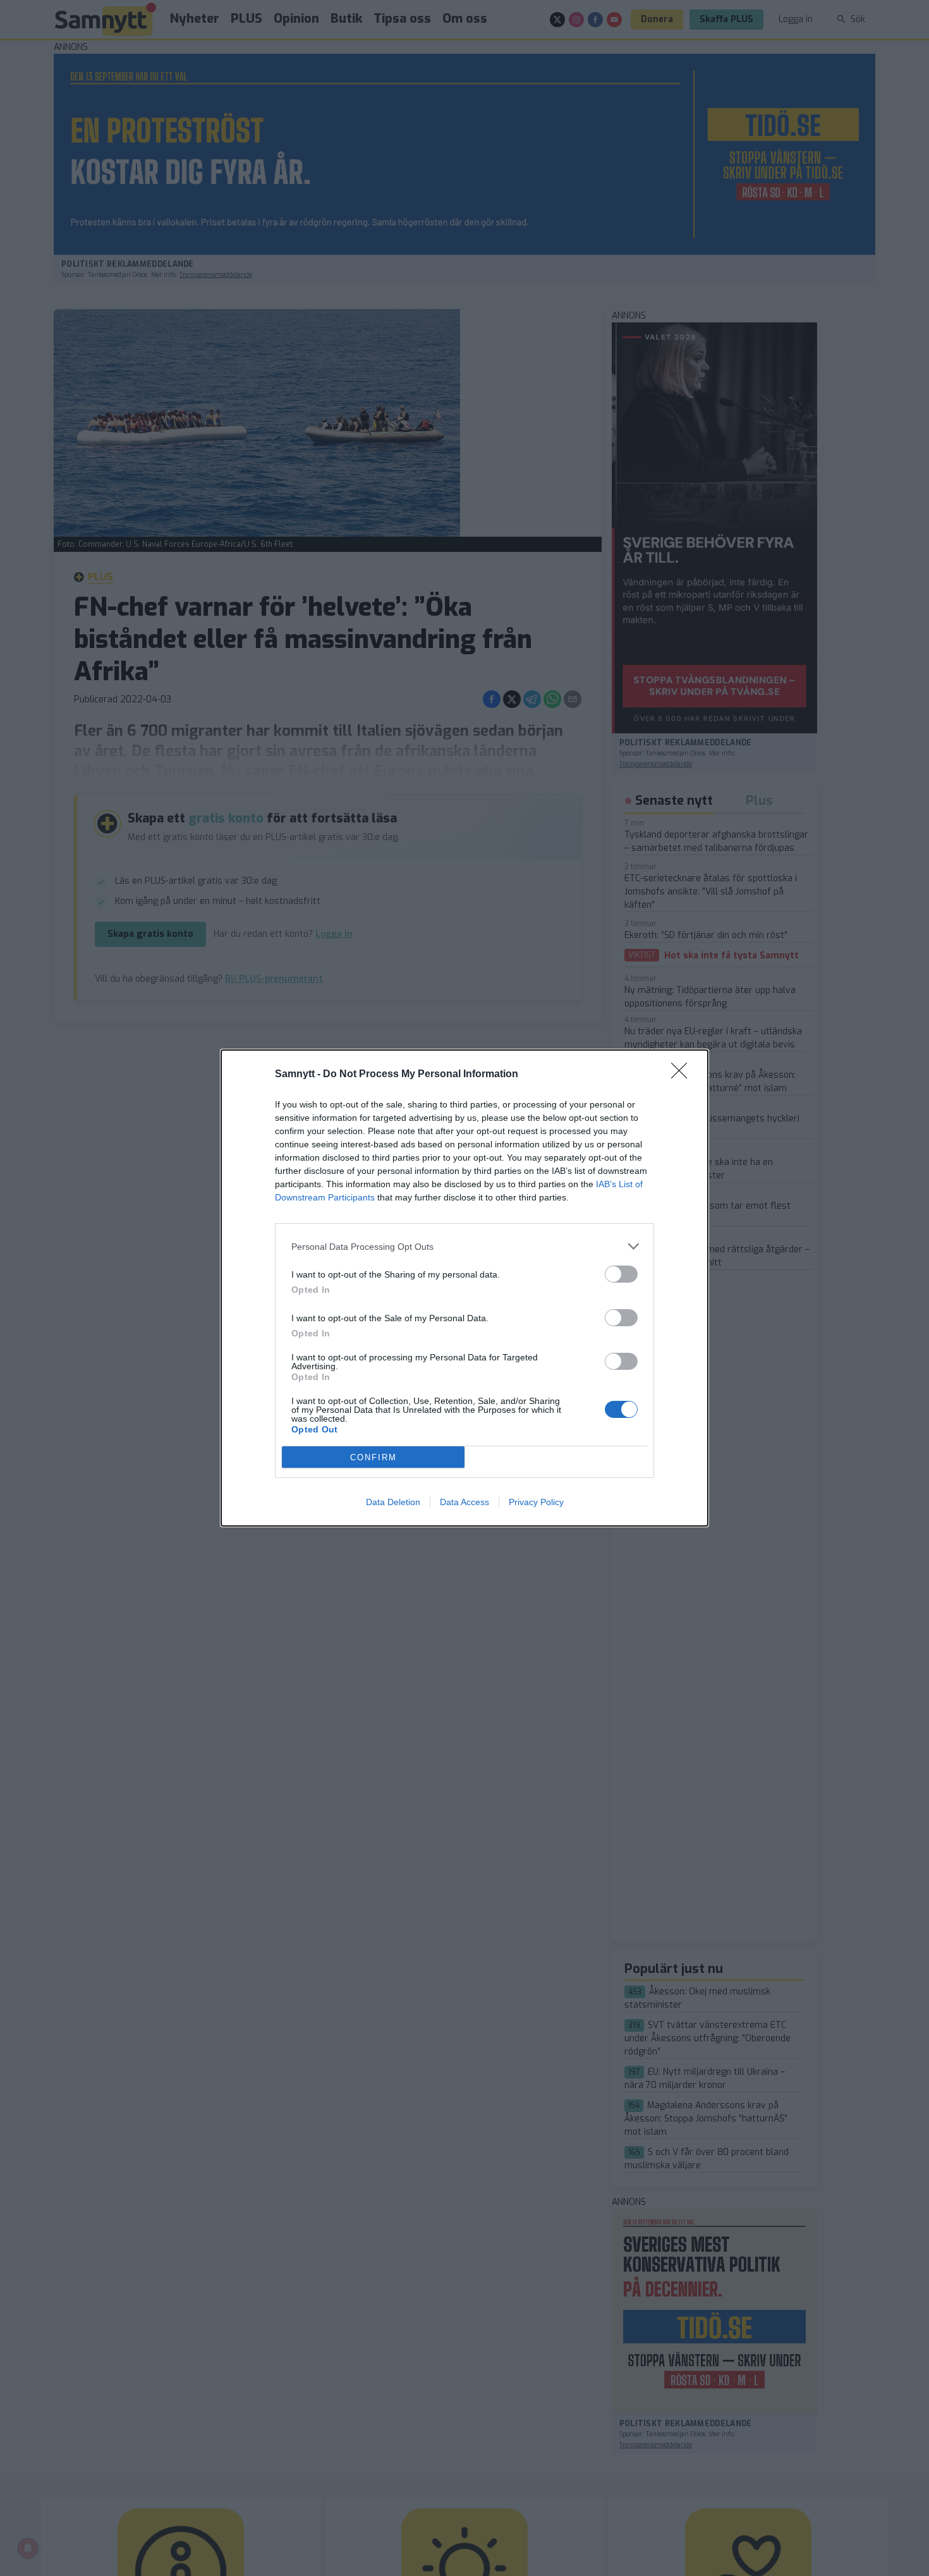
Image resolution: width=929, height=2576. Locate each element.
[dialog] (464, 1288)
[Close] (683, 1075)
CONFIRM (373, 1457)
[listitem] (464, 1246)
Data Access (464, 1502)
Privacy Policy (536, 1502)
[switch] (621, 1274)
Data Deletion (393, 1502)
